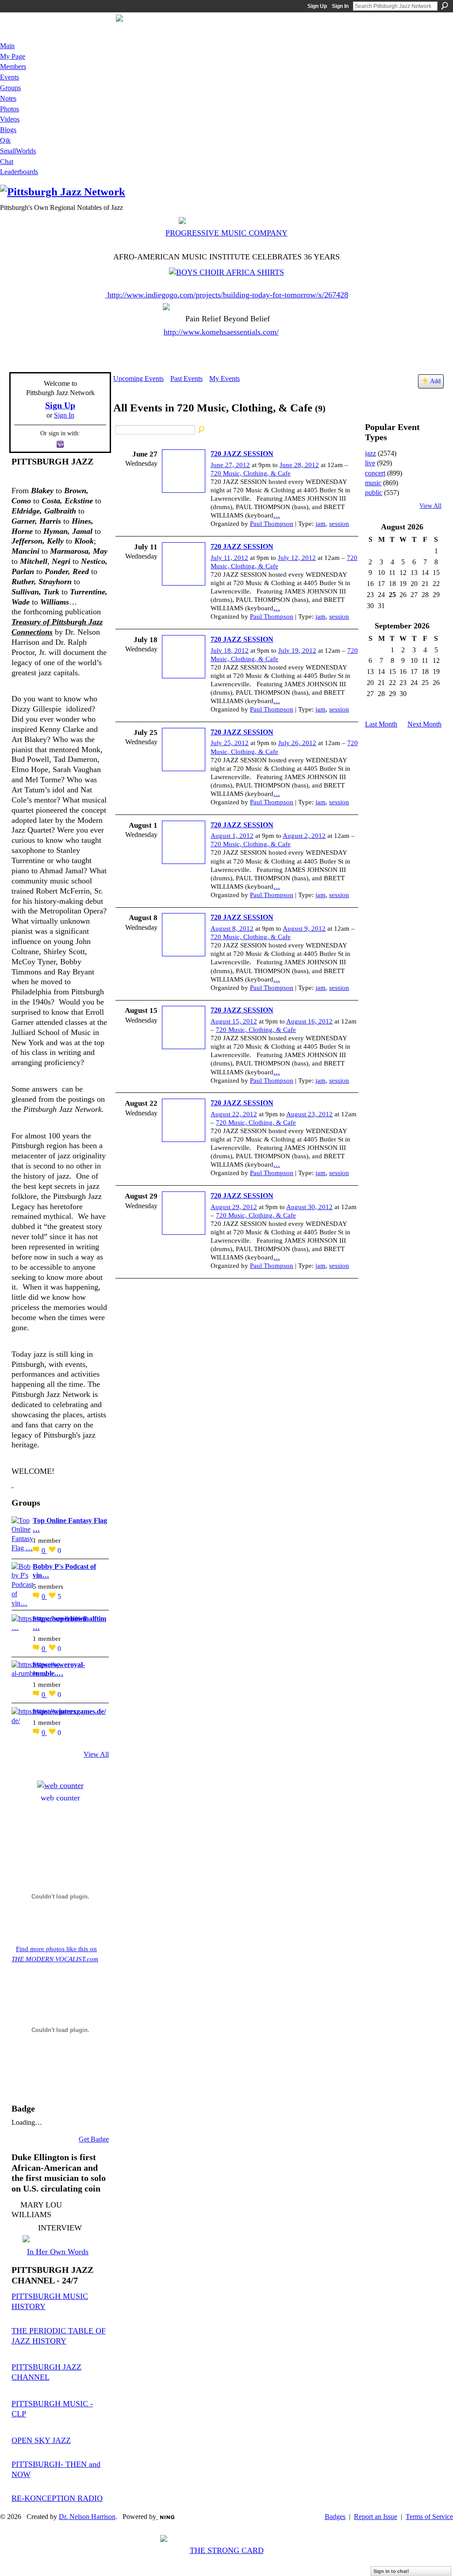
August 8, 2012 (232, 928)
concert (375, 473)
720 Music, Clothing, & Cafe (251, 473)
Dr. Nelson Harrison (87, 2517)
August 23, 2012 (309, 1114)
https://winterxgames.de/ (69, 1711)
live (370, 463)
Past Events (186, 379)
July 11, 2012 (229, 558)
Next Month (424, 724)
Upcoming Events (138, 379)
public (374, 493)
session (339, 524)
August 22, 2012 (234, 1114)
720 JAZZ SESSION (242, 454)
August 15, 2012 (234, 1021)
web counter (60, 1798)
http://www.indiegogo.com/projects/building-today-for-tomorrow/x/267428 (228, 295)
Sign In (340, 6)
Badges (335, 2517)
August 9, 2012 (304, 928)
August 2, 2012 (304, 836)
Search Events (202, 430)
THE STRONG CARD (227, 2550)
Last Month (381, 724)
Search (445, 6)
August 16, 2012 (309, 1021)
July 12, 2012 (297, 558)
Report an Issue (376, 2517)
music (373, 483)
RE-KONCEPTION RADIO (57, 2498)
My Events (225, 379)
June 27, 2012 (230, 465)
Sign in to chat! (391, 2571)
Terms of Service (429, 2517)
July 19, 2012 (297, 651)
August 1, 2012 (232, 836)
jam (321, 524)
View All (96, 1754)
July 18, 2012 (230, 651)
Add (435, 381)
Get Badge (94, 2139)
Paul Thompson (272, 524)
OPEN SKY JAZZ (41, 2440)
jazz (370, 453)
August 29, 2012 (234, 1207)
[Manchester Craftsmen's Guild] (13, 1484)
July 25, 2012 (230, 743)
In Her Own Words (58, 2252)
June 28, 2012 (299, 465)
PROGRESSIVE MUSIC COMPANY (226, 233)
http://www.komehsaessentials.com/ (221, 332)
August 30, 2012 (309, 1207)
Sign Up (317, 6)
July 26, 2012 (297, 743)
